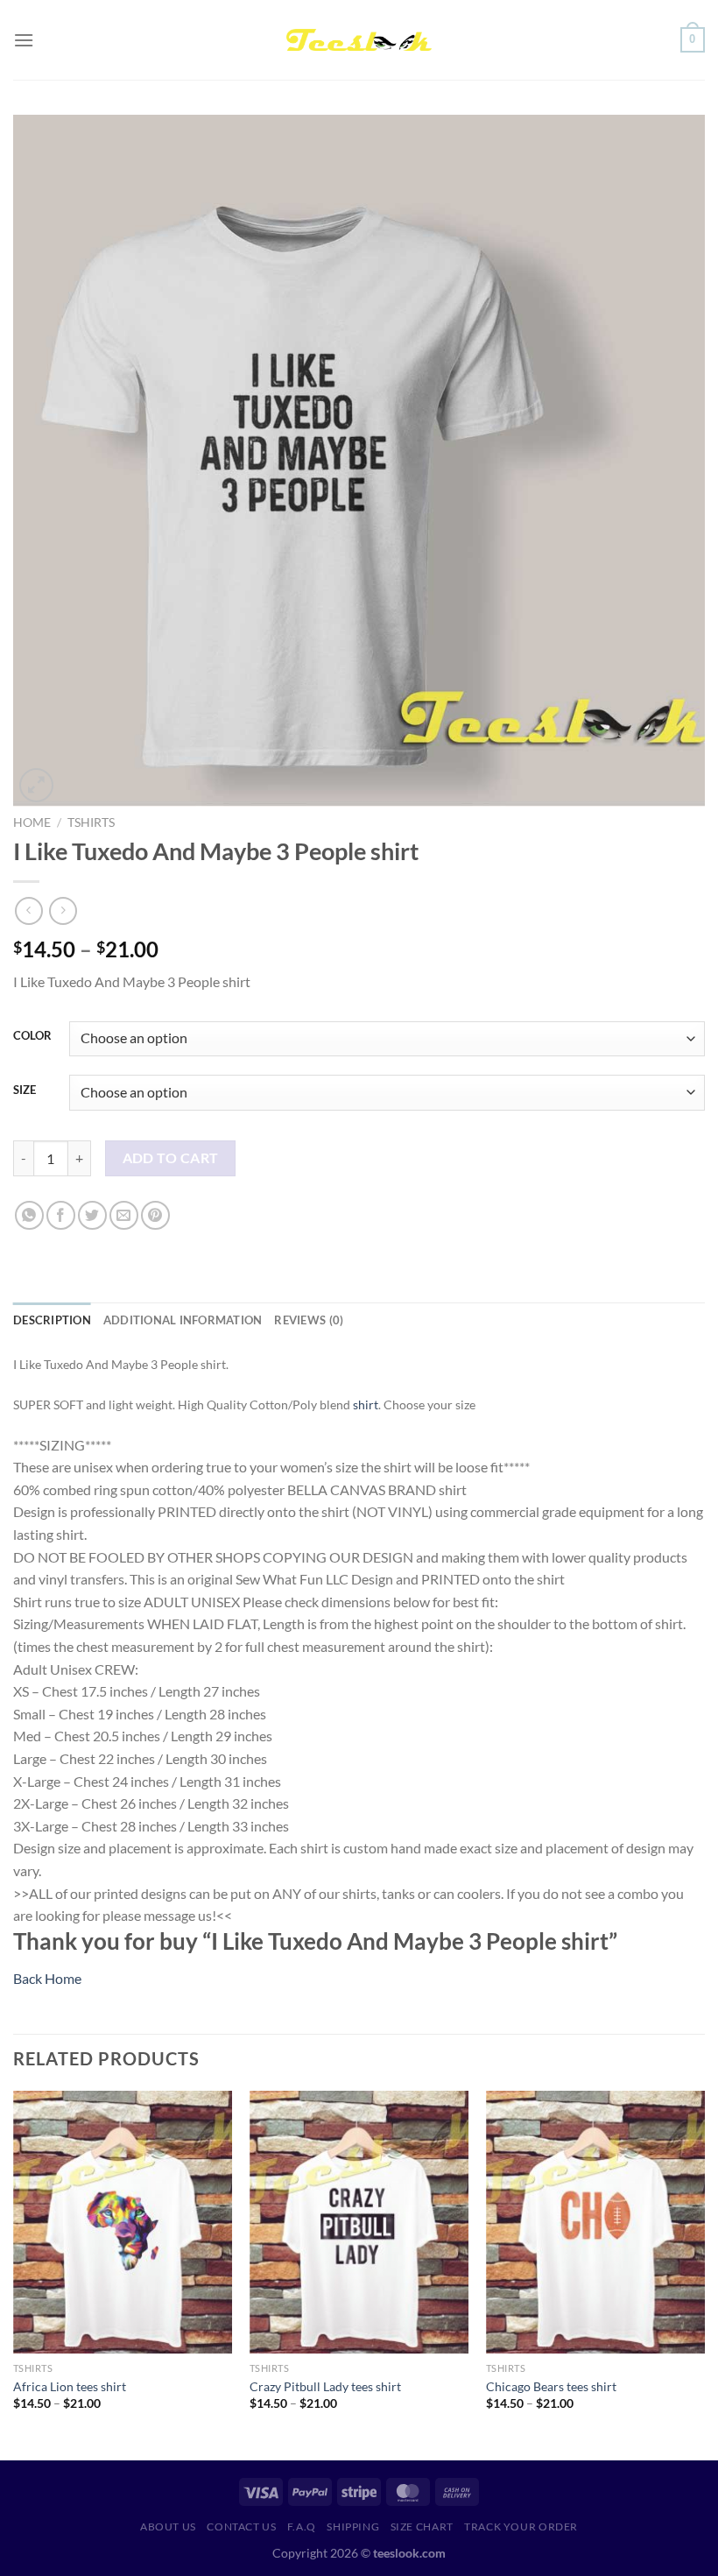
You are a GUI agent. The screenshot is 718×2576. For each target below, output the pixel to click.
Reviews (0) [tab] (309, 1320)
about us (168, 2527)
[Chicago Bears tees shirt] (595, 2222)
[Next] (704, 2274)
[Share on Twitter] (92, 1215)
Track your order (521, 2527)
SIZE (25, 1090)
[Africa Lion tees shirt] (123, 2222)
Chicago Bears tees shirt (551, 2386)
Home (32, 822)
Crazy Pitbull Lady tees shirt (325, 2386)
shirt (366, 1404)
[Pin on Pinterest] (155, 1215)
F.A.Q (302, 2527)
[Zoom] (36, 785)
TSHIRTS (91, 822)
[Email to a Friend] (124, 1215)
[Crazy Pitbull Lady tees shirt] (359, 2222)
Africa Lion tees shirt (70, 2386)
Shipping (353, 2527)
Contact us (241, 2527)
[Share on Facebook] (61, 1215)
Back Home (47, 1978)
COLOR (32, 1036)
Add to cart (171, 1158)
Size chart (422, 2527)
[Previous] (14, 2274)
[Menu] (24, 40)
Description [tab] (52, 1320)
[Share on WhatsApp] (29, 1215)
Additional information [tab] (183, 1320)
